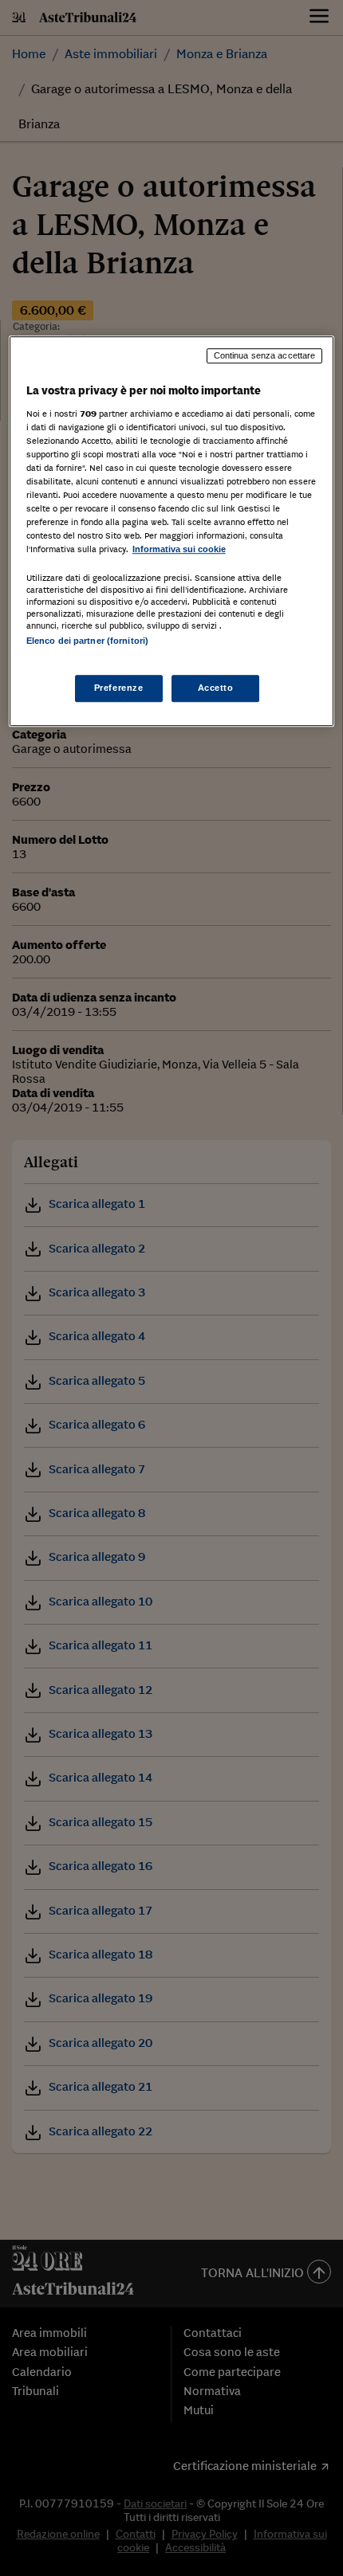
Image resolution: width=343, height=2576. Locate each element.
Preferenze (119, 688)
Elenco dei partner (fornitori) (87, 641)
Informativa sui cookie (179, 549)
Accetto (216, 688)
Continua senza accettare (265, 355)
